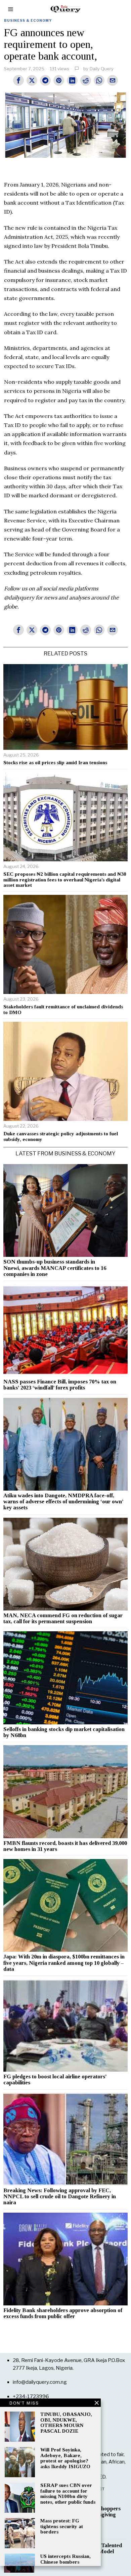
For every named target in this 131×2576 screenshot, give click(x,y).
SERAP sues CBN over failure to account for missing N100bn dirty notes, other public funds (68, 2494)
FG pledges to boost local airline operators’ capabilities (55, 2080)
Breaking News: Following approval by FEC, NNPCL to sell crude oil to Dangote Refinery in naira (60, 2197)
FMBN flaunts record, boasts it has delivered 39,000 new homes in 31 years (65, 1846)
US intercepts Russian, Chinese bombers (65, 2559)
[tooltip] (18, 80)
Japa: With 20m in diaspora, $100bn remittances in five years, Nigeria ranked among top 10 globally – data (64, 1963)
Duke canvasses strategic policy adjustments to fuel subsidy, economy (61, 1136)
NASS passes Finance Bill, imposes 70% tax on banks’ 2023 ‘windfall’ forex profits (60, 1385)
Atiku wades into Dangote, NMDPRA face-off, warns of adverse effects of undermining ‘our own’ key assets (63, 1502)
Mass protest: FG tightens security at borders (62, 2526)
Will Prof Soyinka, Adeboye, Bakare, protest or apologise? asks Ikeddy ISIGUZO (65, 2458)
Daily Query (102, 69)
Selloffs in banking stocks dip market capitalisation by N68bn (64, 1732)
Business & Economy (28, 20)
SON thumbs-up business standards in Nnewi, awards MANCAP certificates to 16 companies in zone (55, 1268)
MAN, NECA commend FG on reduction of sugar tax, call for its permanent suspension (63, 1619)
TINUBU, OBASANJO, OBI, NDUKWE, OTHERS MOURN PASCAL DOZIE (66, 2423)
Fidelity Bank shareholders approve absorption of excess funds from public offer (63, 2313)
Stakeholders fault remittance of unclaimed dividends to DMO (63, 1010)
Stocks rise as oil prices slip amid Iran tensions (55, 763)
